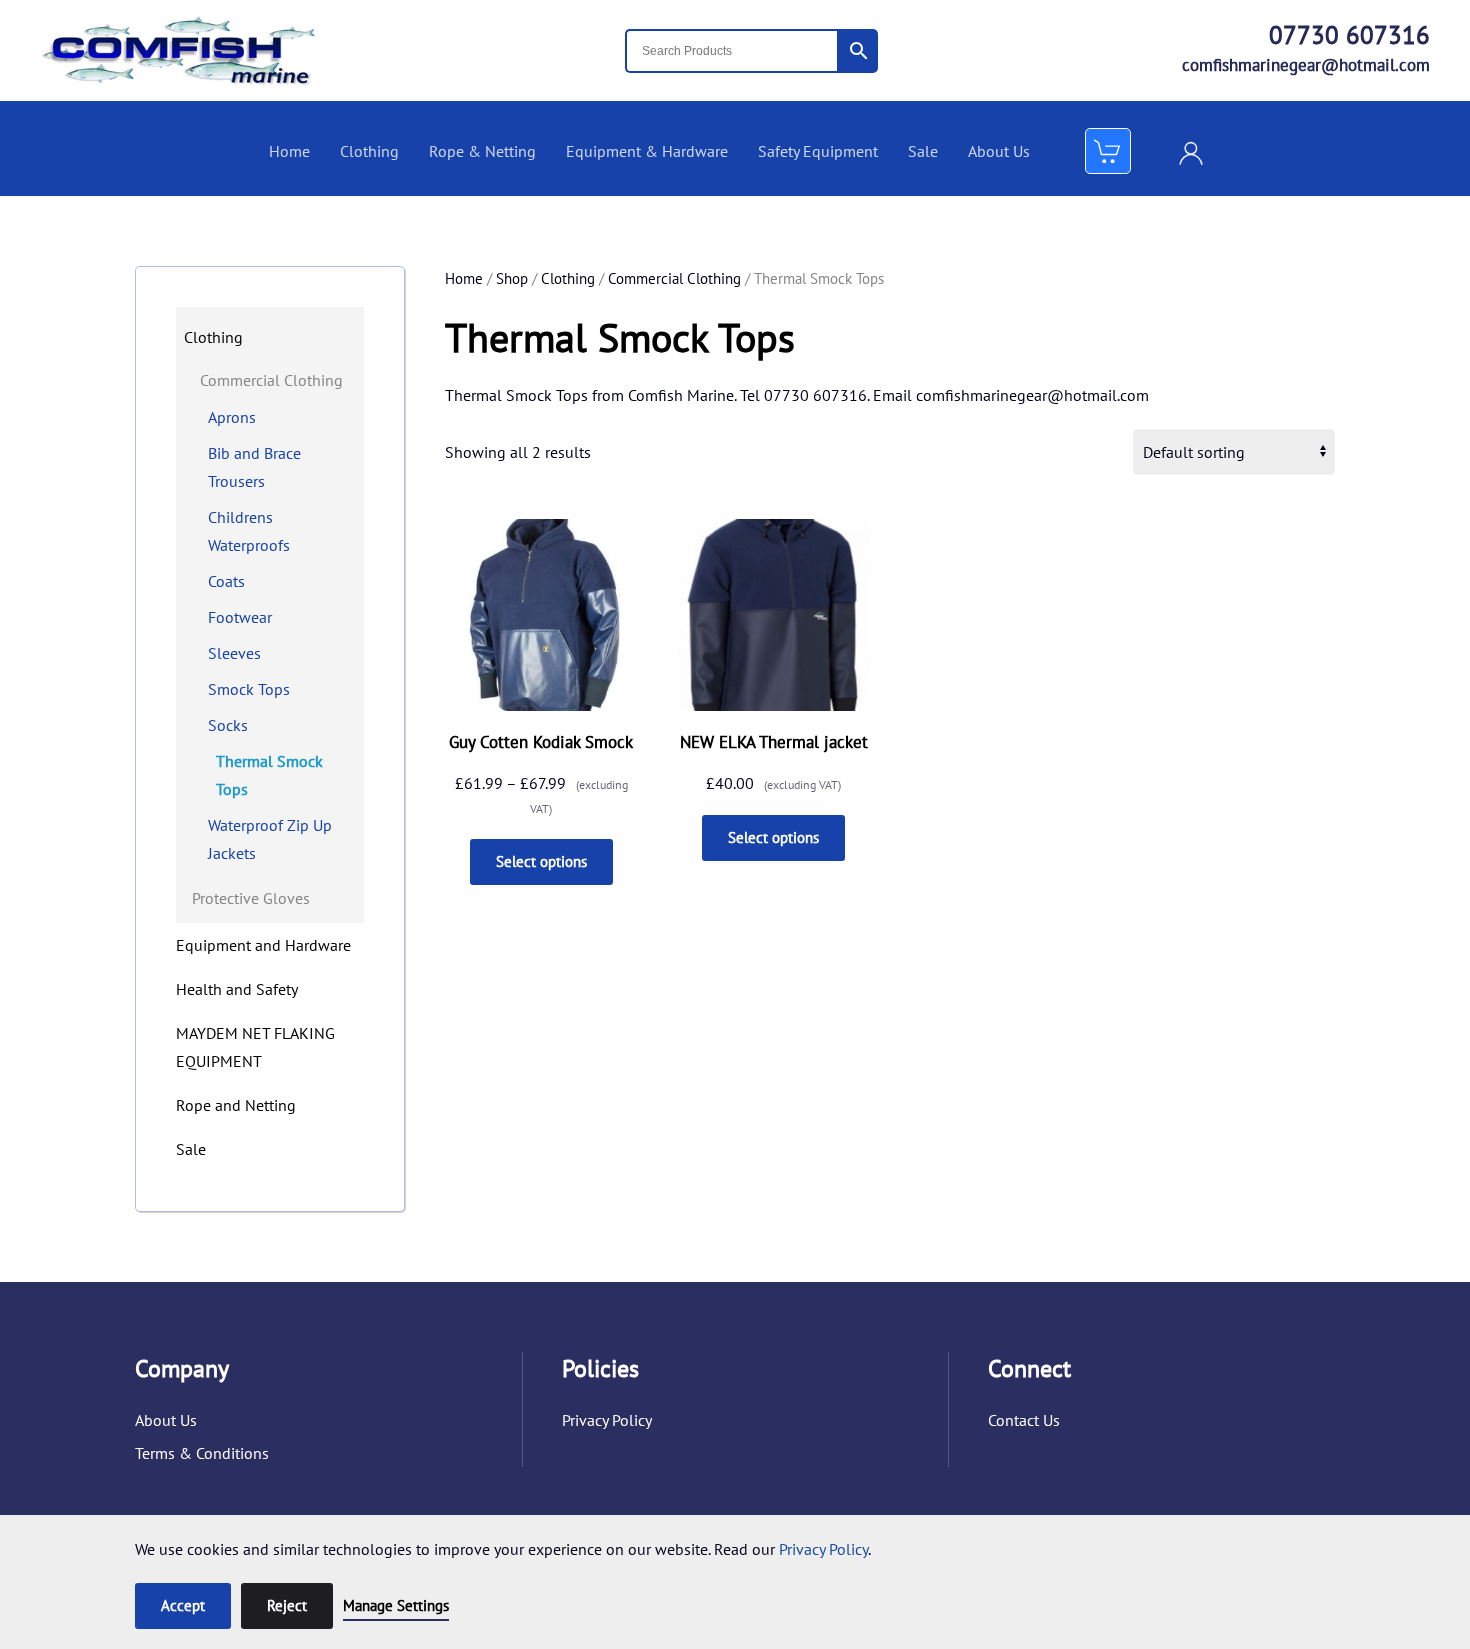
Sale (191, 1149)
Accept (183, 1605)
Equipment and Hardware (263, 945)
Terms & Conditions (202, 1453)
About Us (166, 1420)
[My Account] (1191, 151)
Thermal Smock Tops (269, 775)
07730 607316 (1349, 35)
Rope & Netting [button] (482, 151)
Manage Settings (396, 1605)
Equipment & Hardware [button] (647, 151)
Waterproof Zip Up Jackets (270, 839)
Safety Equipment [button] (818, 151)
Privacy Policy (607, 1420)
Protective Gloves (251, 898)
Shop (512, 278)
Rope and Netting (236, 1105)
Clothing (568, 278)
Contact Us (1024, 1420)
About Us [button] (999, 151)
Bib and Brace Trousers (254, 467)
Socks (228, 725)
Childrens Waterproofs (249, 531)
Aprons (232, 417)
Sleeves (234, 653)
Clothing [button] (369, 151)
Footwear (240, 617)
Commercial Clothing (674, 278)
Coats (226, 581)
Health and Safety (237, 989)
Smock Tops (249, 689)
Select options (541, 861)
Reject (287, 1605)
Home (289, 151)
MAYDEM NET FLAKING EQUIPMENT (255, 1047)
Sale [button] (923, 151)
